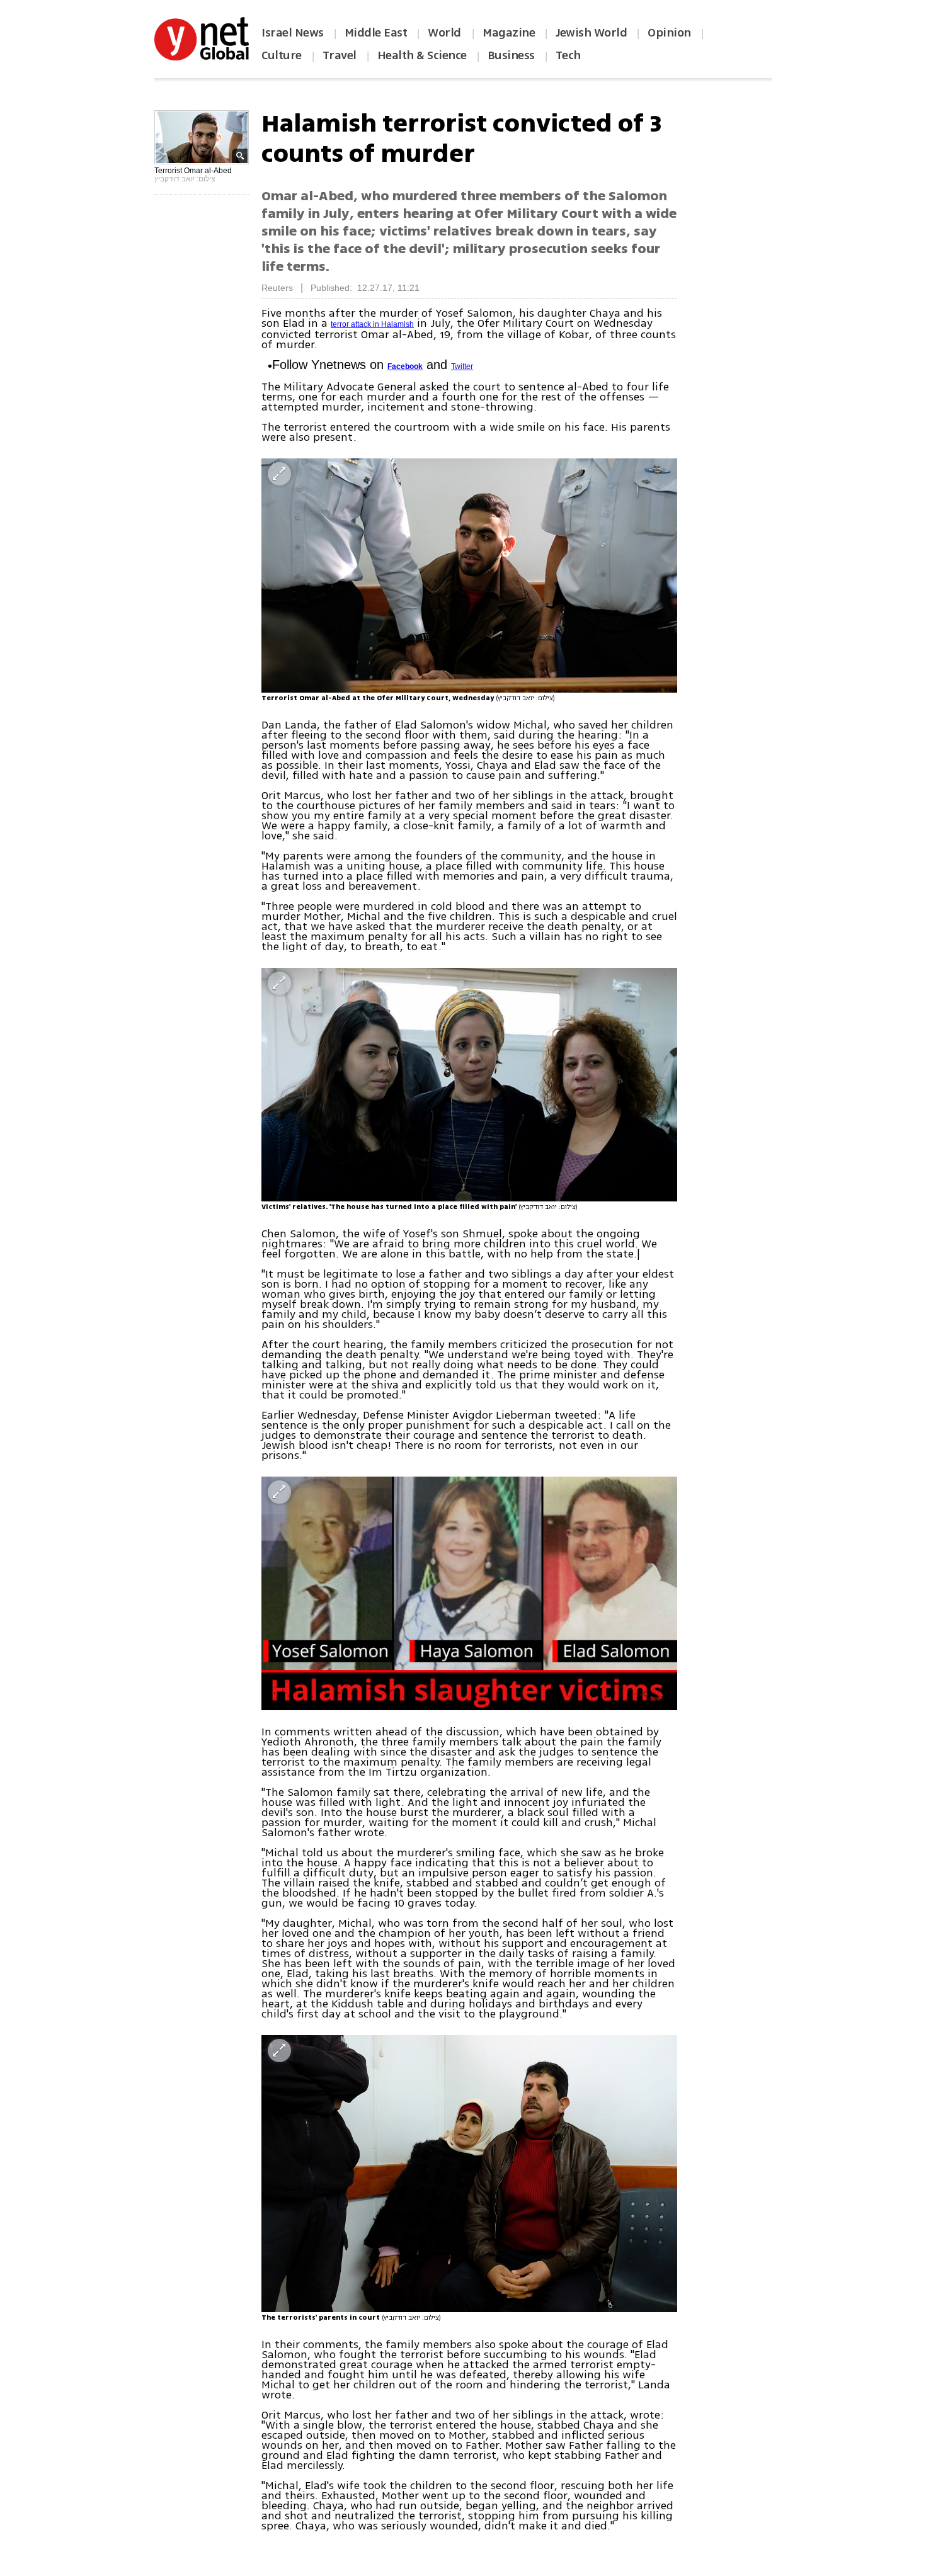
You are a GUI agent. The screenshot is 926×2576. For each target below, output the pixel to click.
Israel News (293, 33)
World (446, 33)
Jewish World (591, 33)
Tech (568, 55)
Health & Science (422, 55)
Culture (282, 55)
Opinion (669, 33)
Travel (340, 55)
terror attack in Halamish (372, 324)
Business (511, 55)
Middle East (376, 33)
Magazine (509, 33)
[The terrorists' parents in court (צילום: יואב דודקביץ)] (469, 2174)
